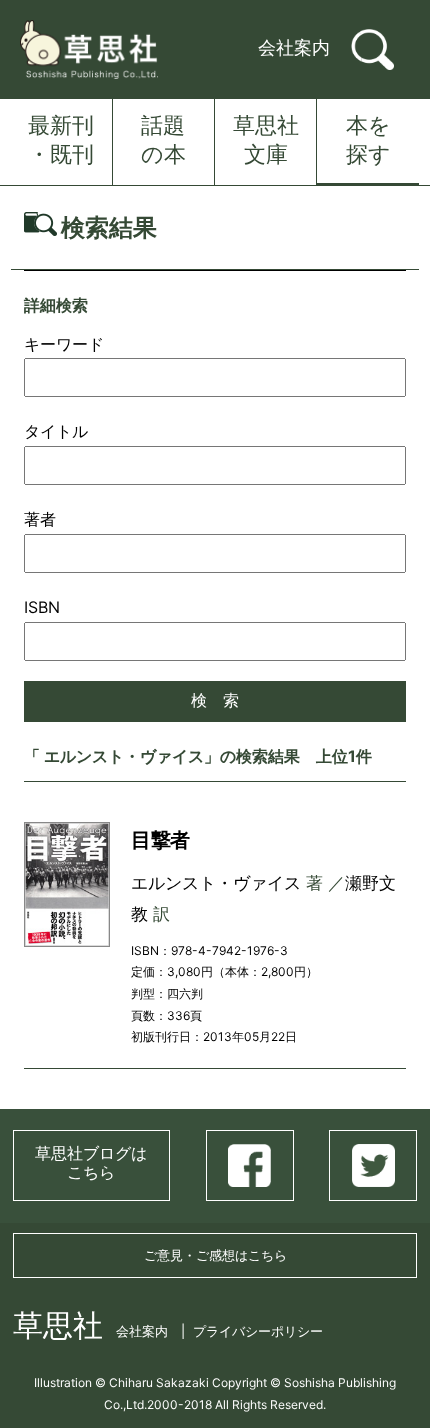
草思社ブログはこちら (91, 1162)
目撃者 (160, 839)
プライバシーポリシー (258, 1331)
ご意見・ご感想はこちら (215, 1255)
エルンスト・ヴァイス (216, 882)
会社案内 (294, 47)
